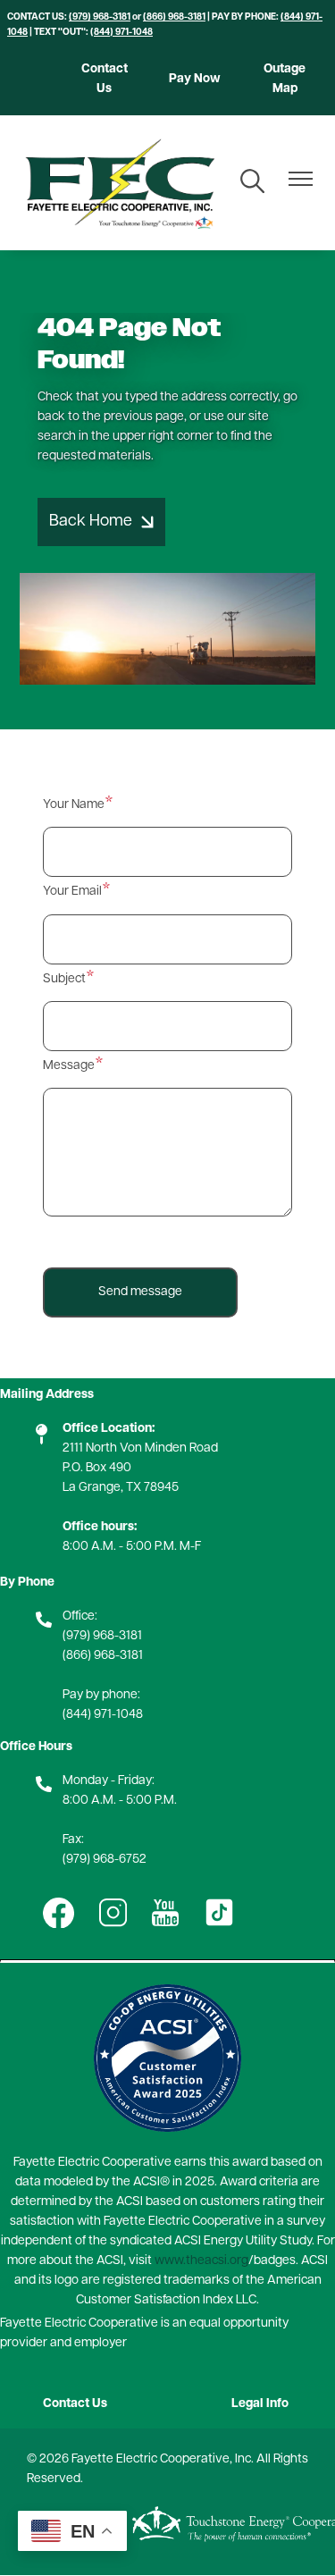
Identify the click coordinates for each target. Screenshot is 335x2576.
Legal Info (260, 2404)
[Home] (119, 183)
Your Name (74, 805)
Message (69, 1066)
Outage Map (285, 79)
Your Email (72, 892)
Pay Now (195, 79)
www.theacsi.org (201, 2261)
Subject (64, 979)
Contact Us (105, 79)
